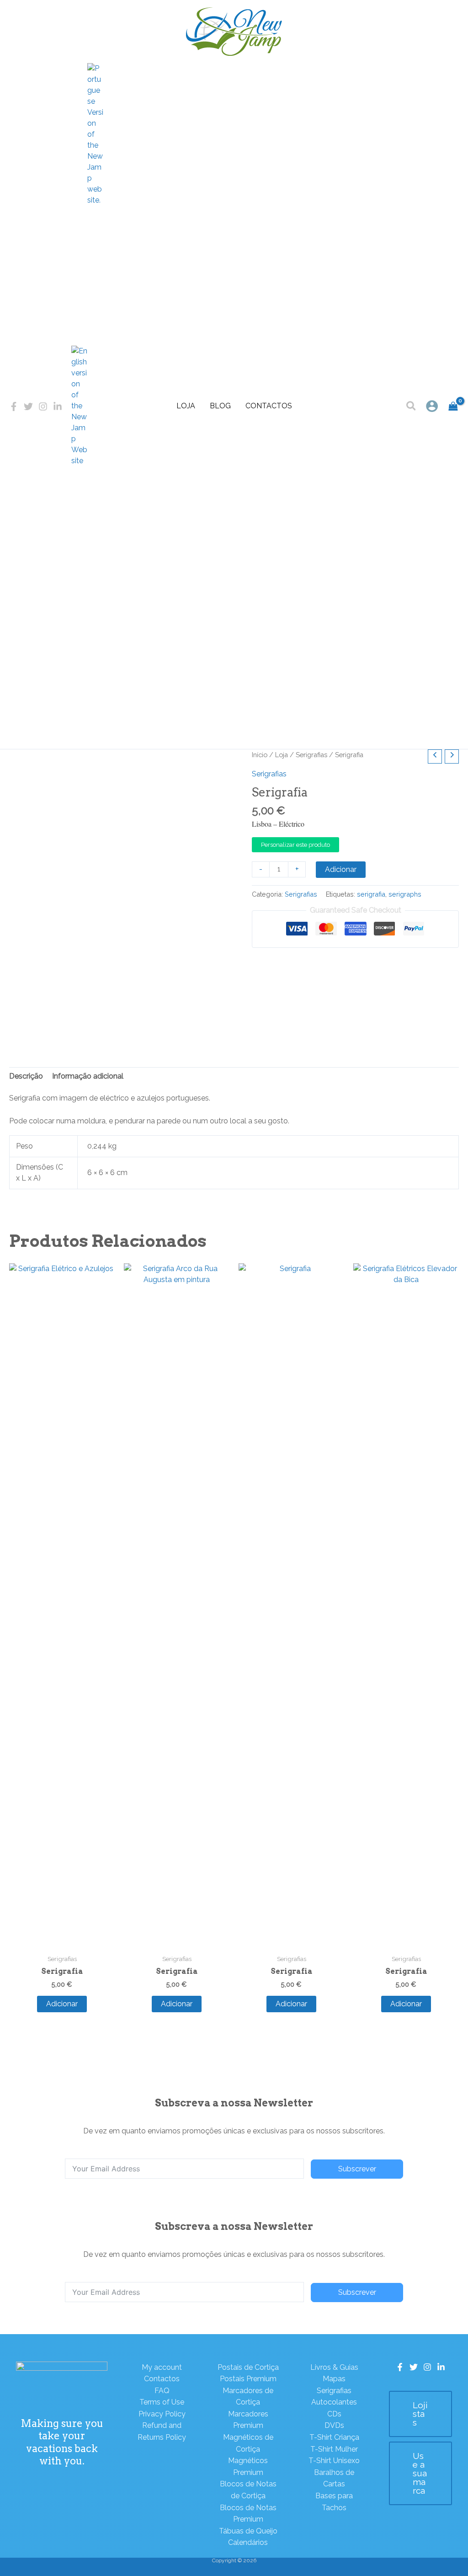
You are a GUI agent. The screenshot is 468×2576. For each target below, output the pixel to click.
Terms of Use (162, 2402)
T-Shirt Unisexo (334, 2461)
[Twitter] (28, 406)
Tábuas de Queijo (248, 2531)
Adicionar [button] (62, 2004)
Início (260, 755)
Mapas (334, 2379)
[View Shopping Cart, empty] (453, 406)
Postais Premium (248, 2379)
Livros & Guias (334, 2367)
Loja (186, 406)
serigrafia (371, 894)
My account (162, 2367)
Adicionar (341, 869)
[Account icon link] (432, 406)
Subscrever (357, 2169)
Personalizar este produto (295, 845)
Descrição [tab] (26, 1076)
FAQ (162, 2391)
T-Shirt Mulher (334, 2449)
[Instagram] (43, 406)
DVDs (334, 2425)
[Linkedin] (58, 406)
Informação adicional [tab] (88, 1076)
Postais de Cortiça (248, 2367)
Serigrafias (311, 755)
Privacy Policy (162, 2414)
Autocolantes (334, 2402)
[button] (412, 407)
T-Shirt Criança (334, 2437)
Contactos (269, 406)
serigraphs (405, 894)
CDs (334, 2414)
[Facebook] (14, 406)
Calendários (248, 2542)
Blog (220, 406)
